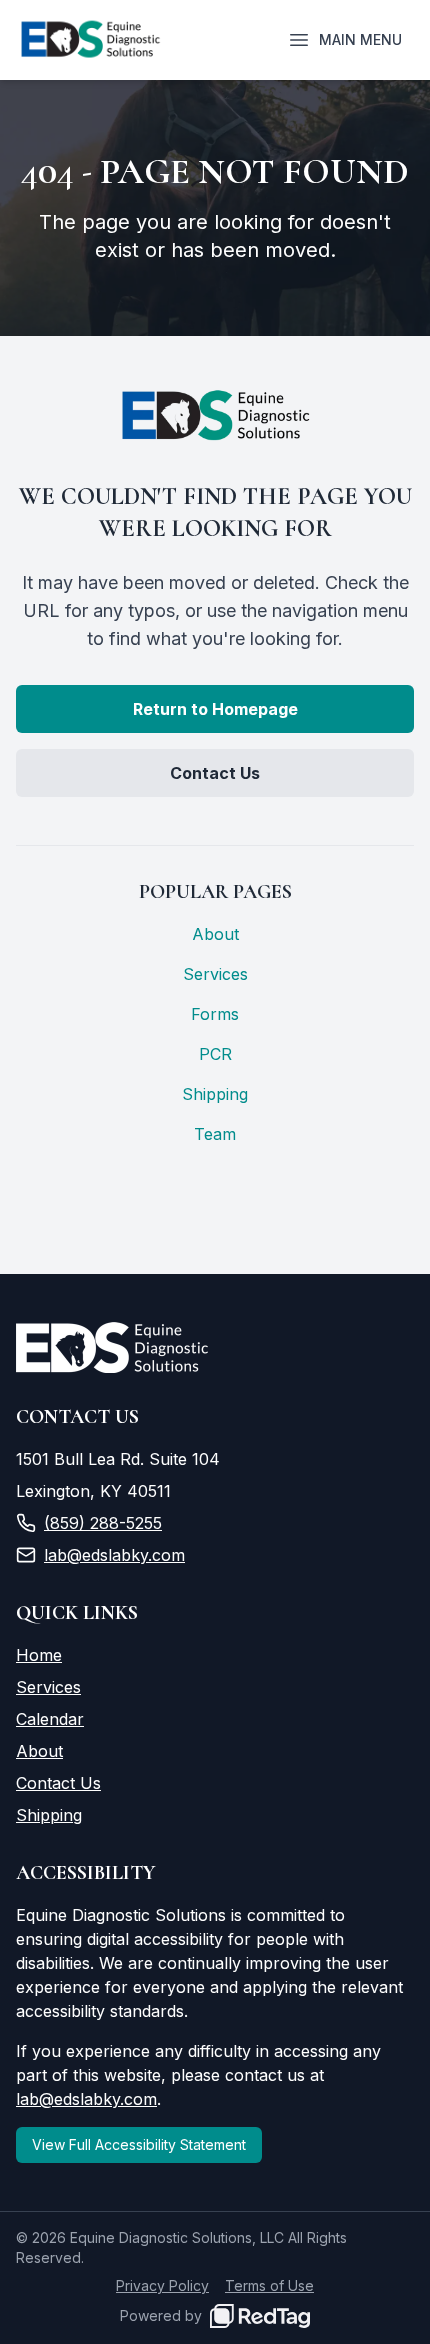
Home (39, 1655)
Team (215, 1134)
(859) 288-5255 (103, 1523)
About (215, 934)
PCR (215, 1054)
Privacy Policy (162, 2285)
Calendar (50, 1719)
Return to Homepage (215, 709)
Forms (215, 1014)
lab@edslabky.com (114, 1555)
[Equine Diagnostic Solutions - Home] (90, 40)
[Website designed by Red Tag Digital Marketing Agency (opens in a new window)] (260, 2316)
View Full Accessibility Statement (139, 2144)
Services (215, 974)
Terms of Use (269, 2285)
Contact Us (215, 773)
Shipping (215, 1094)
